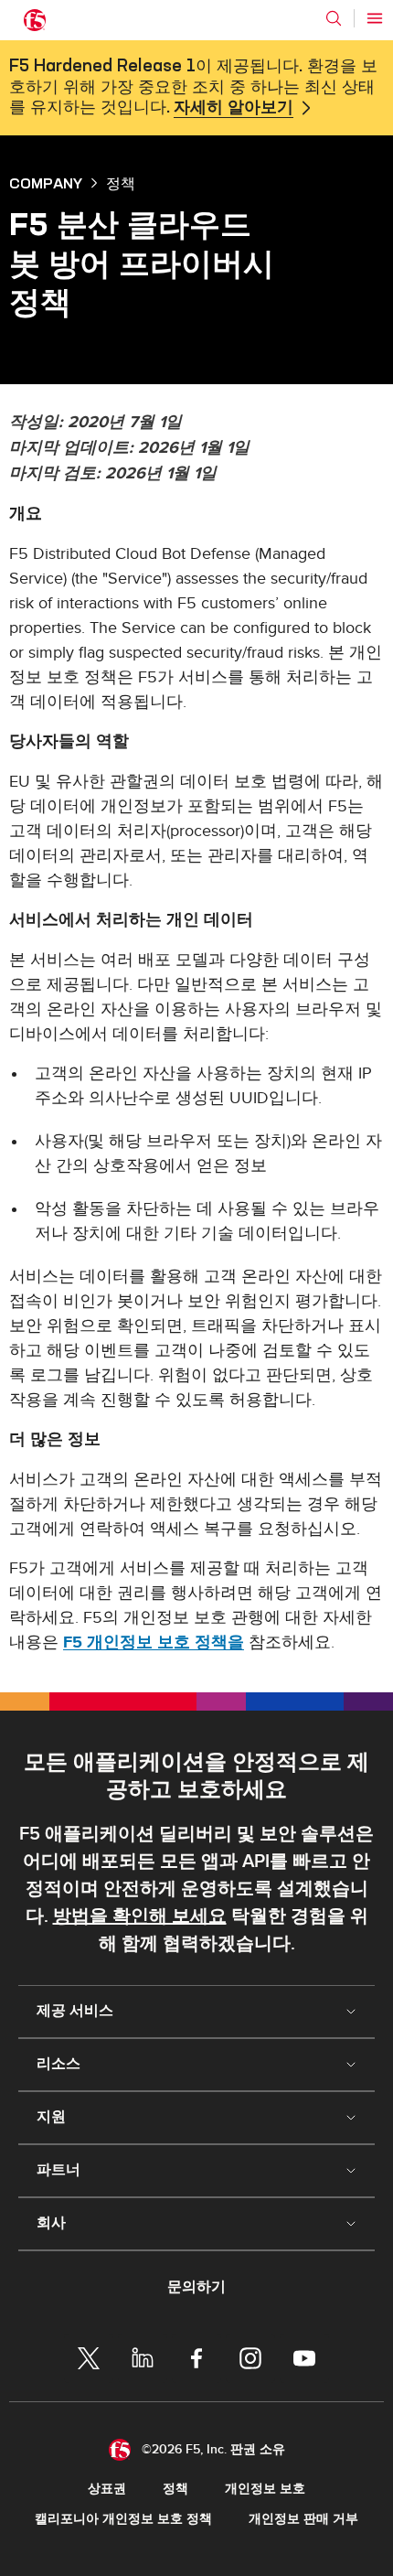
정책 (175, 2489)
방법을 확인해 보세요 (140, 1916)
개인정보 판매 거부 (303, 2519)
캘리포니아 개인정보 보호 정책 (123, 2519)
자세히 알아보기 (234, 108)
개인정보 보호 (265, 2489)
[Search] (334, 18)
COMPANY (46, 183)
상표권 (107, 2489)
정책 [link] (121, 183)
